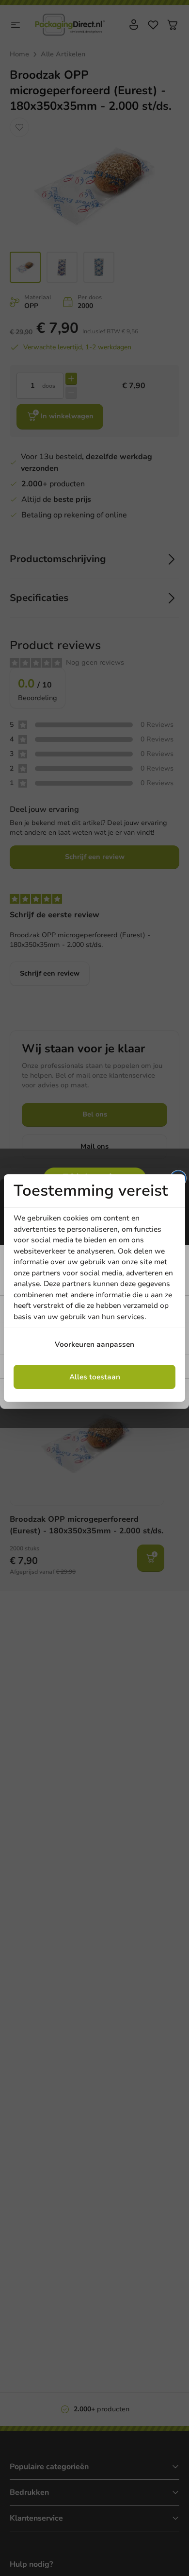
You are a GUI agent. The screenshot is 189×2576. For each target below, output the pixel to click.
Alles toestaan (95, 1377)
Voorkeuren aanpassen (94, 1344)
